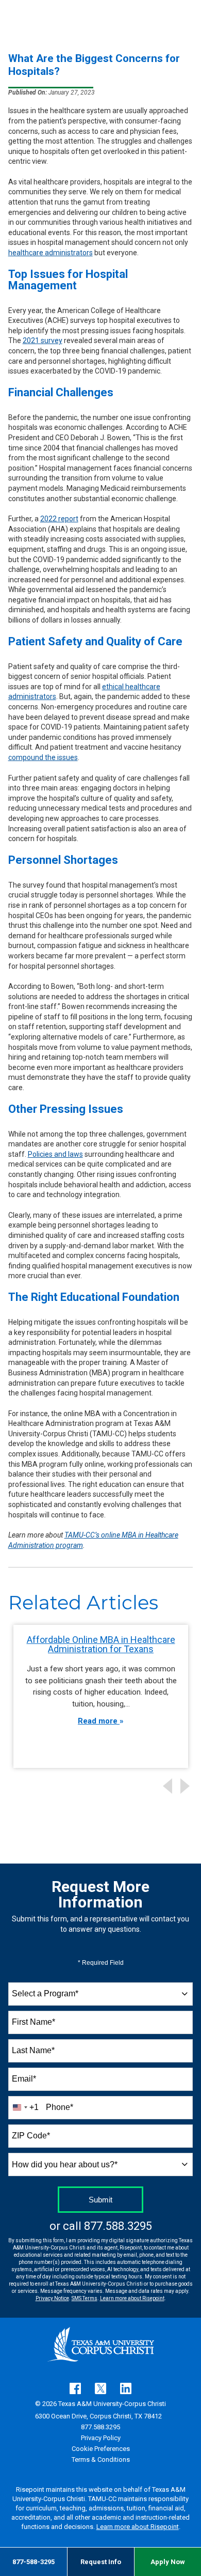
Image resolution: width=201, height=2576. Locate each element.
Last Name (33, 2050)
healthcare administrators (51, 253)
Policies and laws (55, 1154)
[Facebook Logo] (75, 2388)
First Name (33, 2022)
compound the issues (43, 757)
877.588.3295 (118, 2226)
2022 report (59, 519)
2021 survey (43, 340)
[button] (187, 1786)
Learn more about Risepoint (132, 2298)
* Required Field (101, 1963)
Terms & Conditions (101, 2459)
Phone (60, 2107)
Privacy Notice (52, 2298)
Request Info (101, 2562)
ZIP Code (31, 2136)
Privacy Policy (101, 2438)
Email (24, 2079)
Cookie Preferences (101, 2449)
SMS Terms (85, 2298)
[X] (100, 2388)
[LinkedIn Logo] (126, 2388)
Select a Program (45, 1993)
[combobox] (101, 1994)
